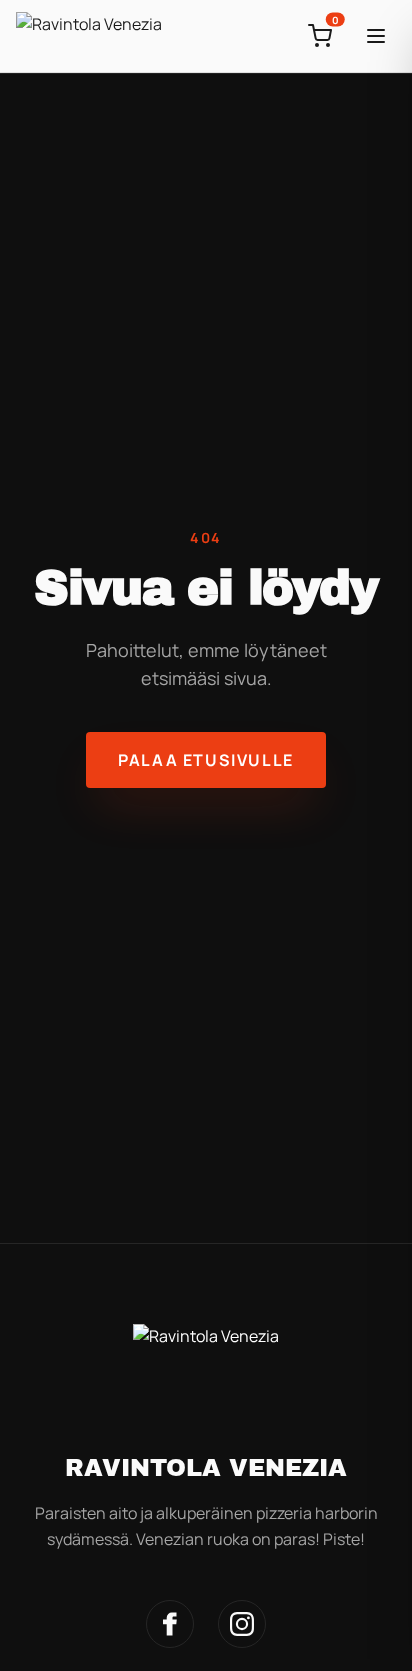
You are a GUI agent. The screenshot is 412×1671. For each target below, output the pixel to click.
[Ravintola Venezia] (89, 36)
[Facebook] (170, 1624)
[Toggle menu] (376, 36)
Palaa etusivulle (206, 760)
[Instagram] (242, 1624)
